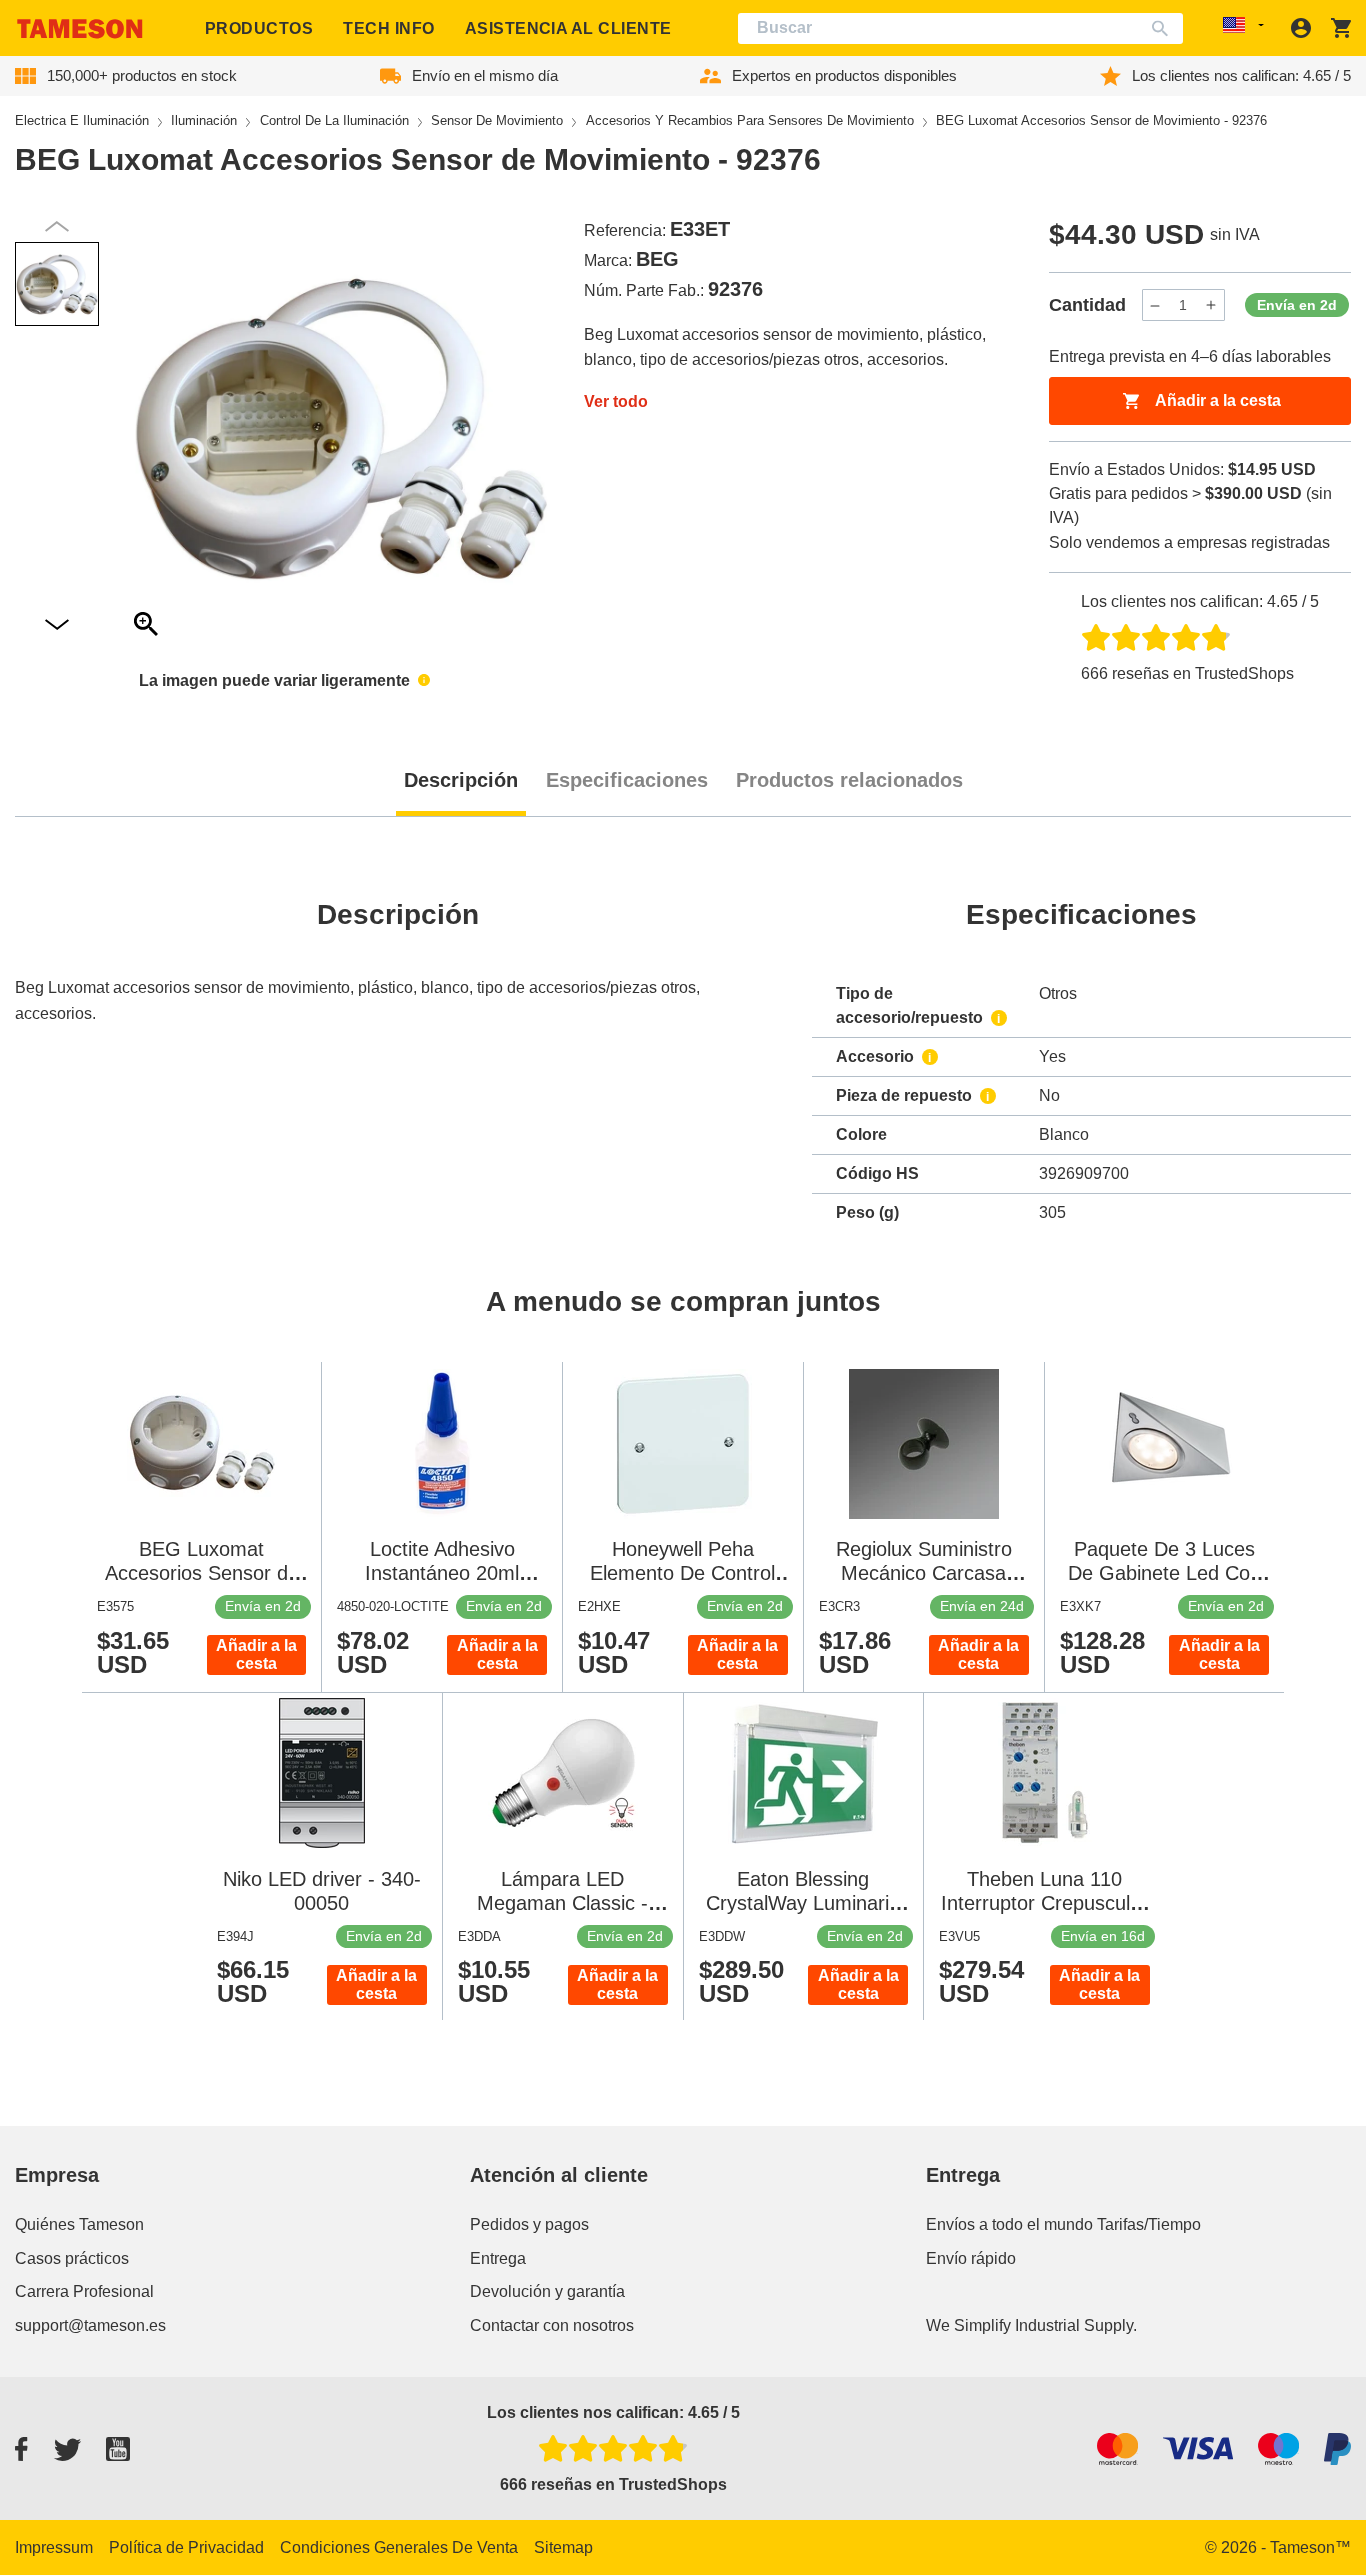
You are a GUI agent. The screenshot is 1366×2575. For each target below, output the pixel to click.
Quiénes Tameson (79, 2224)
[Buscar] (1164, 28)
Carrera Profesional (84, 2291)
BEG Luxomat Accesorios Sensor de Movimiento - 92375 (202, 1573)
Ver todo (616, 401)
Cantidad (1087, 305)
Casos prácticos (72, 2258)
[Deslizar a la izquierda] (57, 625)
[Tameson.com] (80, 28)
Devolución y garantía (547, 2291)
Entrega (498, 2258)
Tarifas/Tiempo (1149, 2224)
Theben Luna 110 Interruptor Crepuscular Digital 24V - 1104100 (1044, 1903)
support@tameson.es (90, 2325)
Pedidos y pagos (529, 2224)
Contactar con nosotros (552, 2325)
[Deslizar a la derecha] (57, 226)
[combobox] (961, 28)
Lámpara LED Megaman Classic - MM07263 (562, 1903)
